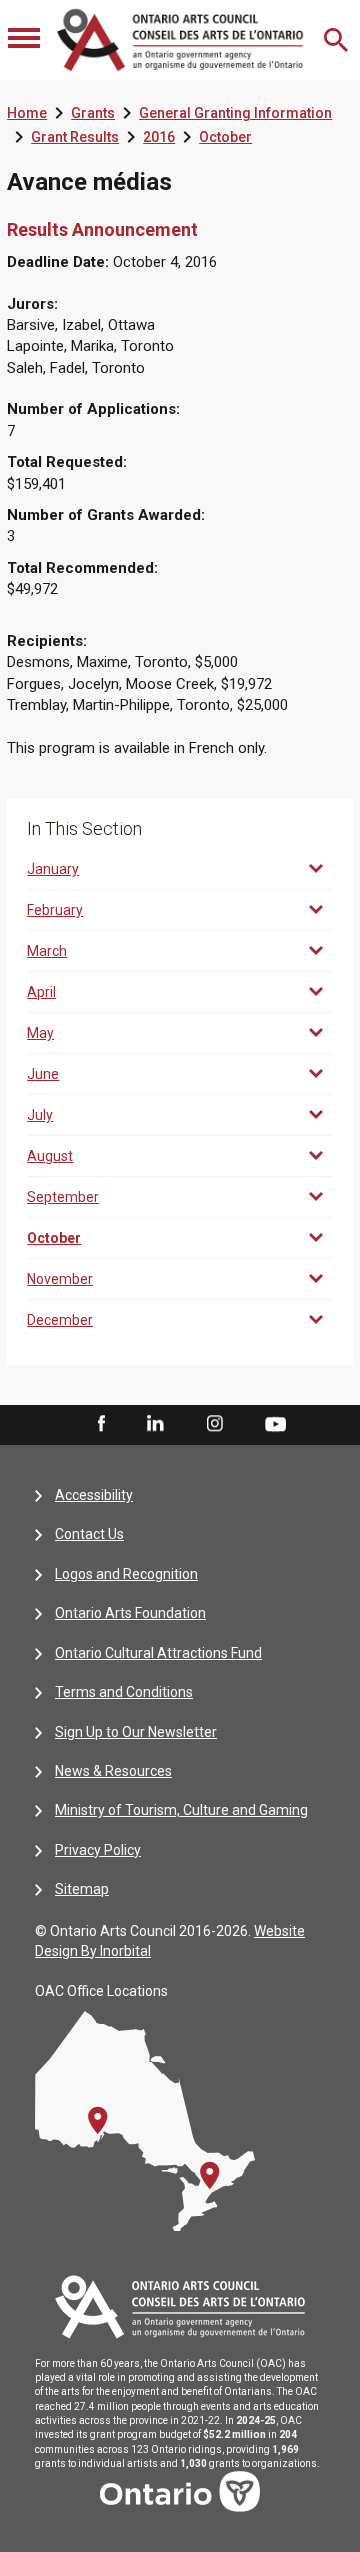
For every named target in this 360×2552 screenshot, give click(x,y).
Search (338, 40)
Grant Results (75, 137)
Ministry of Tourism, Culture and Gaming (181, 1810)
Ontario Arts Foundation (130, 1613)
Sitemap (82, 1889)
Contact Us (89, 1534)
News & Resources (113, 1771)
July (40, 1115)
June (43, 1074)
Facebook (100, 1424)
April (41, 992)
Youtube (275, 1423)
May (40, 1033)
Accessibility (94, 1495)
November (60, 1279)
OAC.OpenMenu (26, 40)
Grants (93, 113)
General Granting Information (235, 113)
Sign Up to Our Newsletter (136, 1732)
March (47, 951)
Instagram (215, 1424)
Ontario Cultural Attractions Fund (158, 1653)
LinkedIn (155, 1424)
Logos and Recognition (126, 1574)
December (60, 1320)
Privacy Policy (98, 1850)
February (55, 910)
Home (27, 113)
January (53, 869)
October (225, 137)
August (50, 1156)
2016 (159, 137)
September (63, 1197)
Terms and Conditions (124, 1692)
